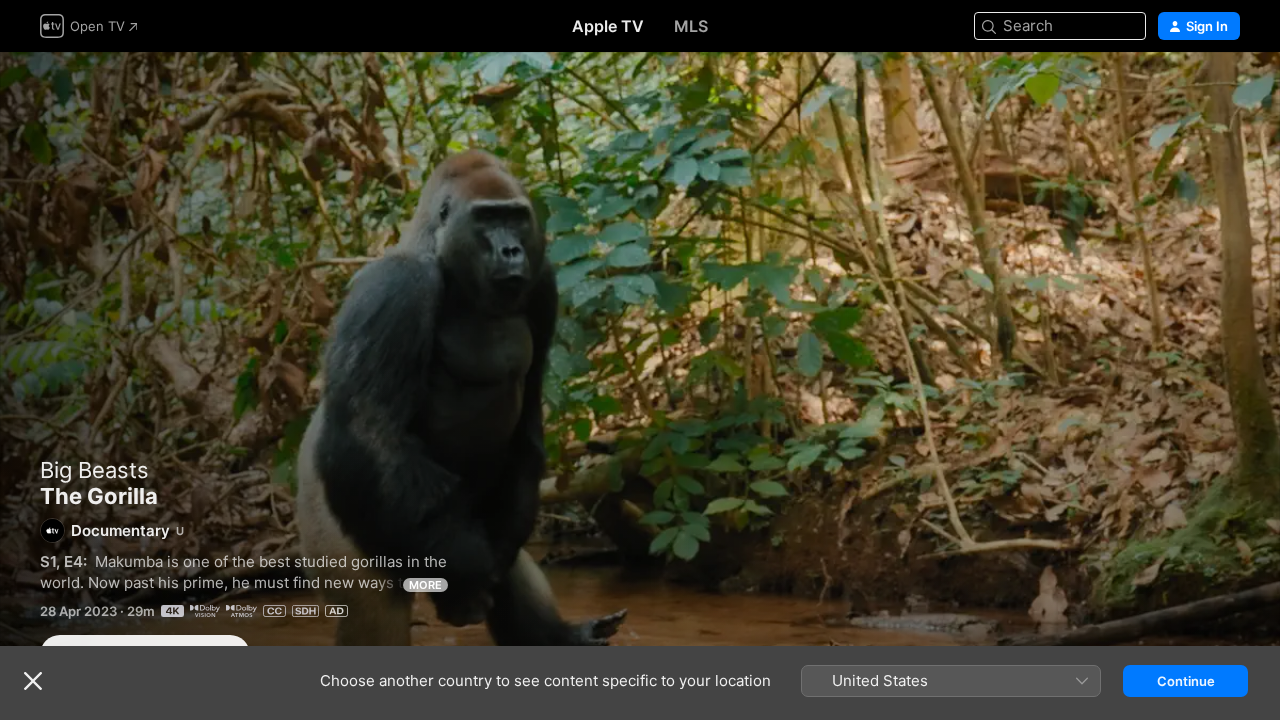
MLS (691, 26)
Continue (1186, 681)
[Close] (33, 681)
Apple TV (608, 26)
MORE (425, 585)
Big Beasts (94, 470)
